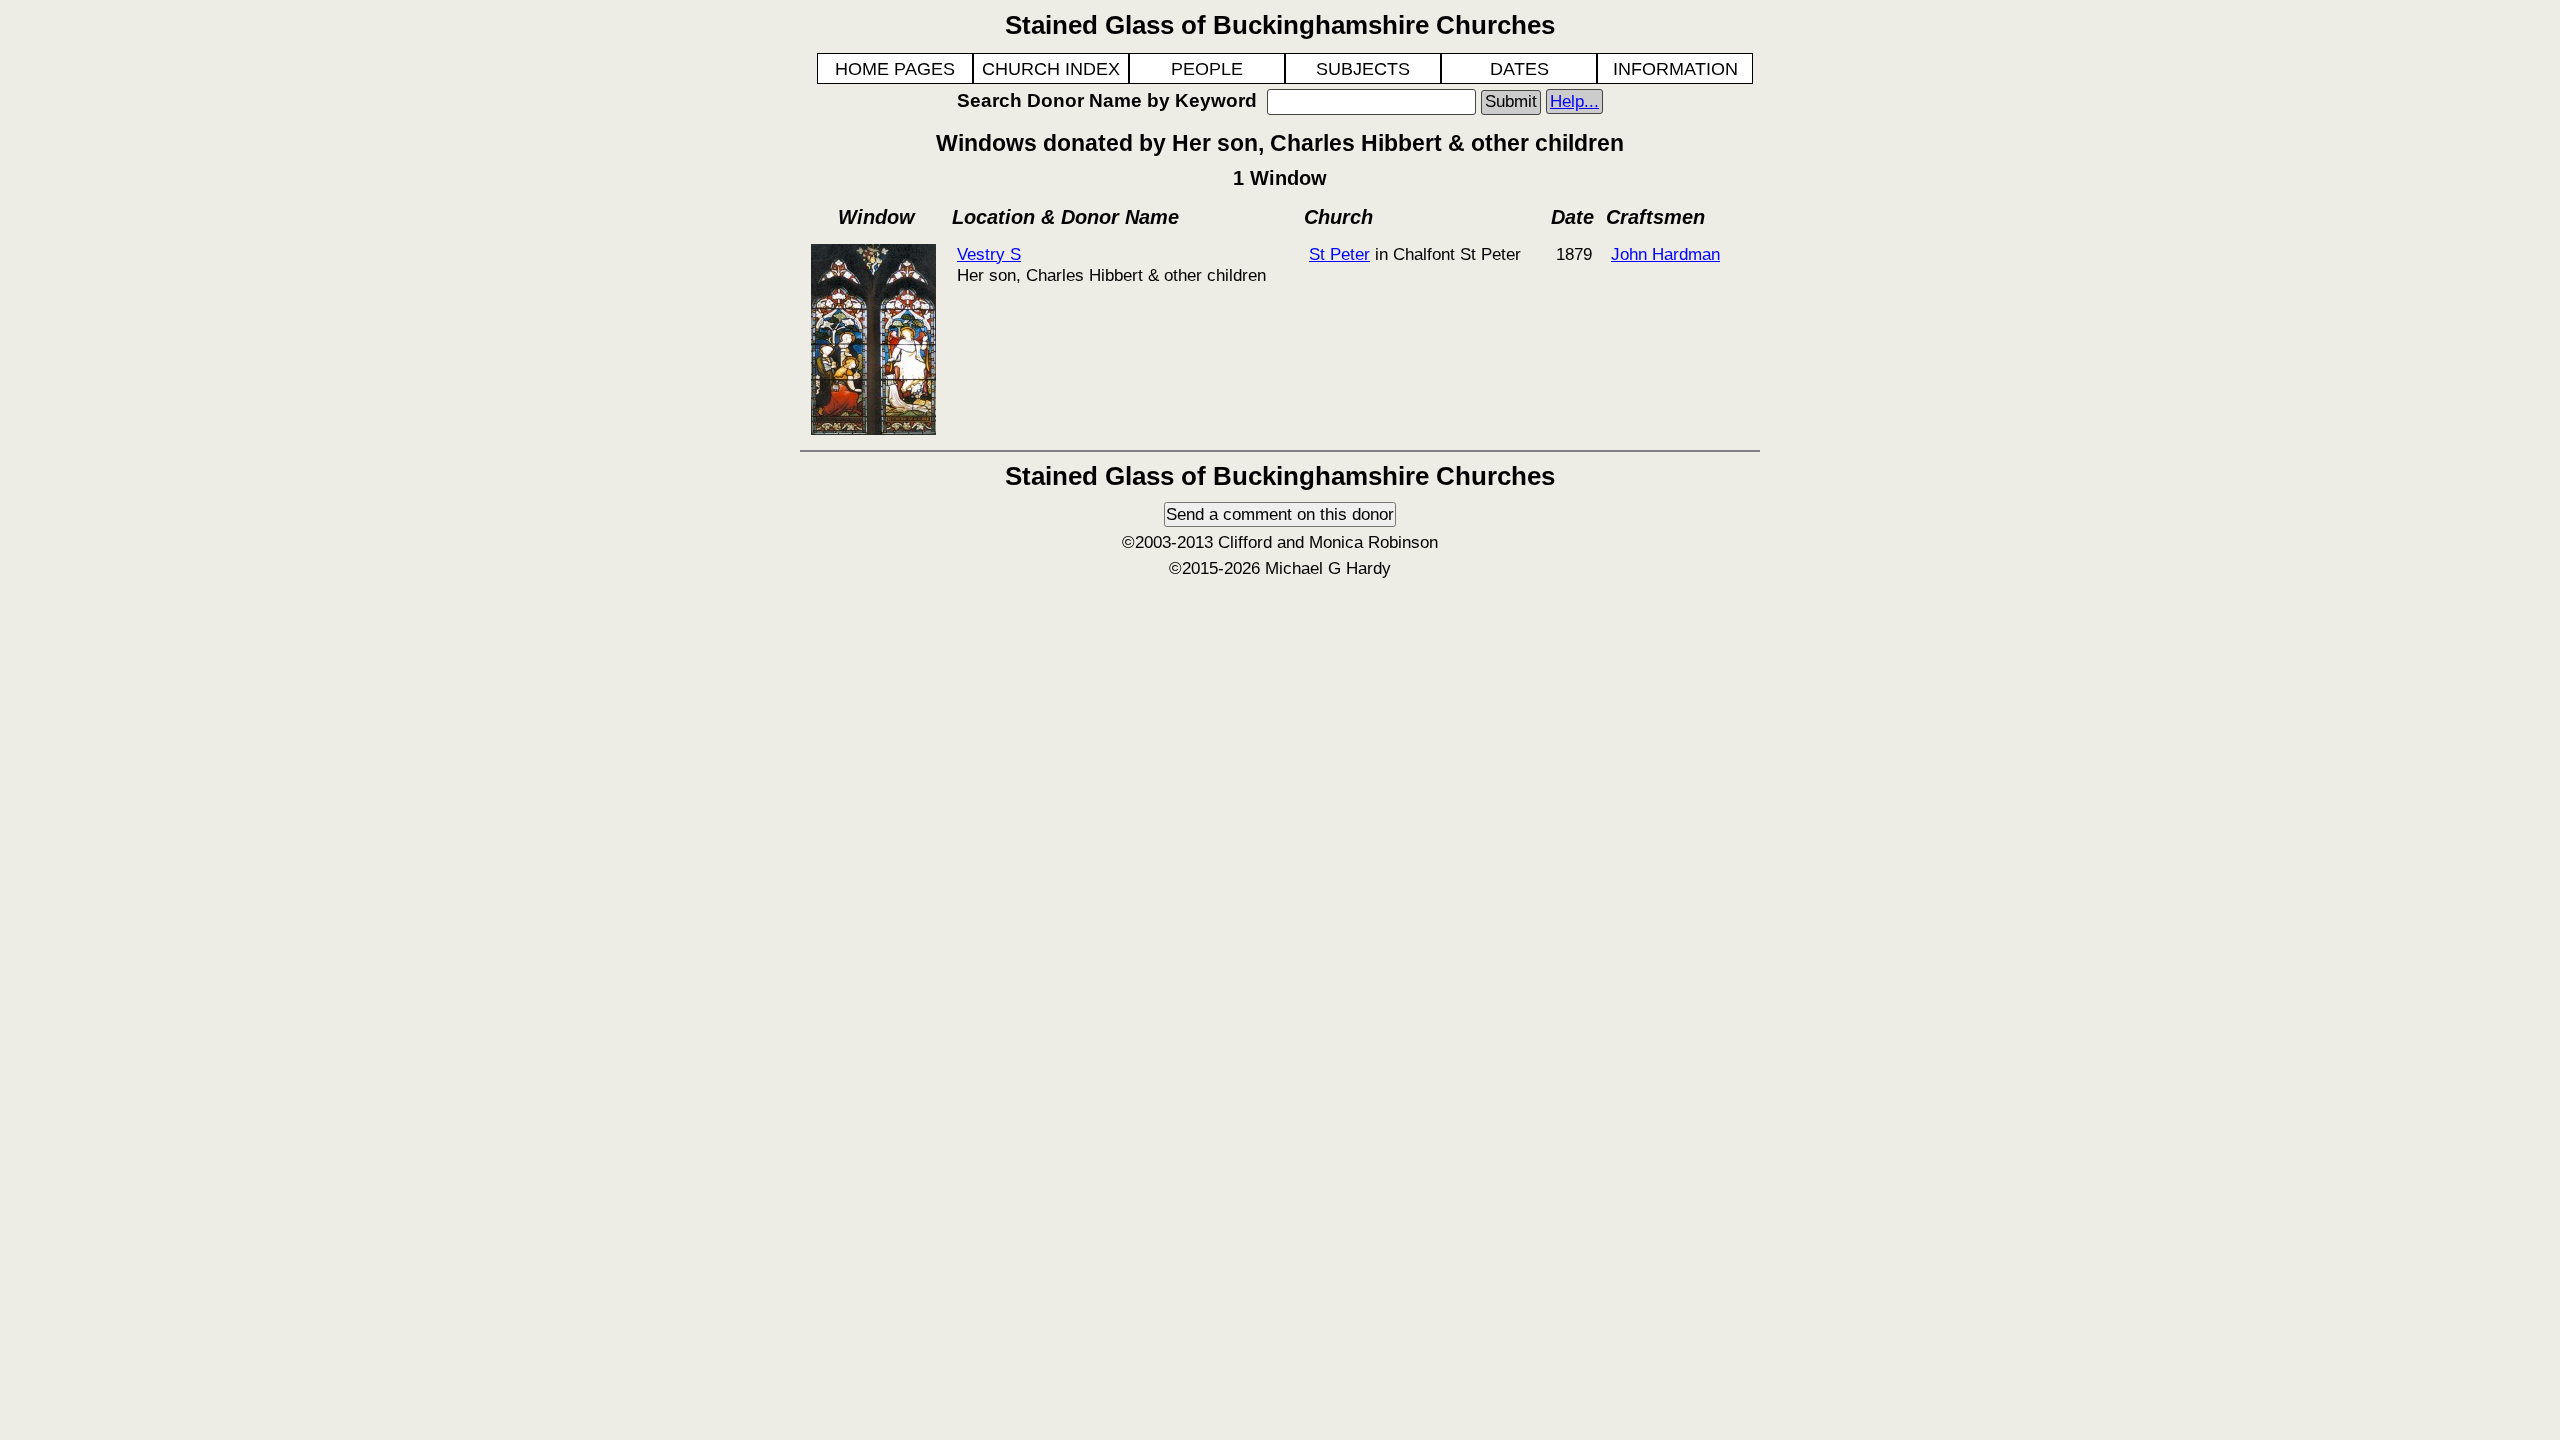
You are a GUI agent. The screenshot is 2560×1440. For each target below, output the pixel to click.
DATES (1519, 69)
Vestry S (989, 254)
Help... (1574, 101)
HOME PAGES (895, 69)
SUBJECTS (1363, 69)
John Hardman (1665, 254)
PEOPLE (1207, 69)
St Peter (1339, 254)
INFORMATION (1675, 69)
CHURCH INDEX (1051, 69)
